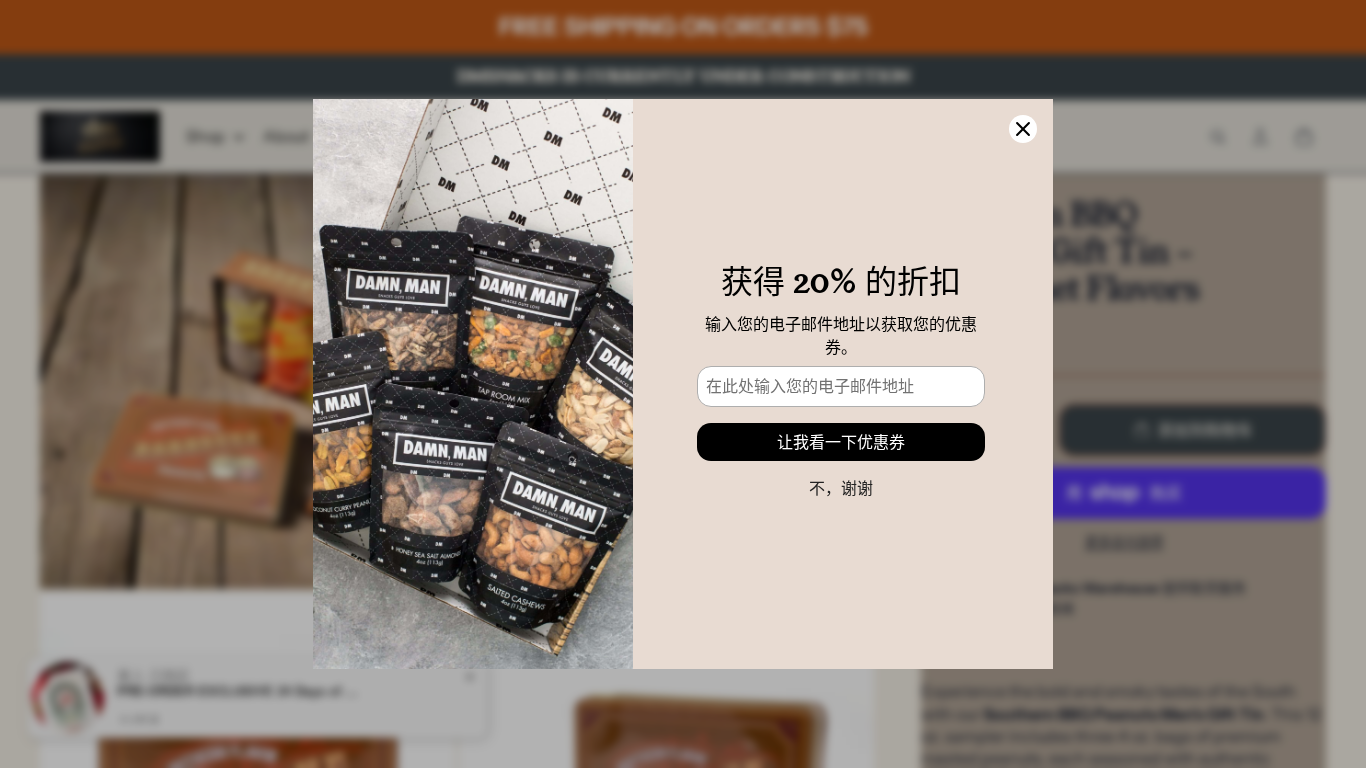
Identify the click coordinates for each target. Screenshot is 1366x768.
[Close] (1023, 129)
